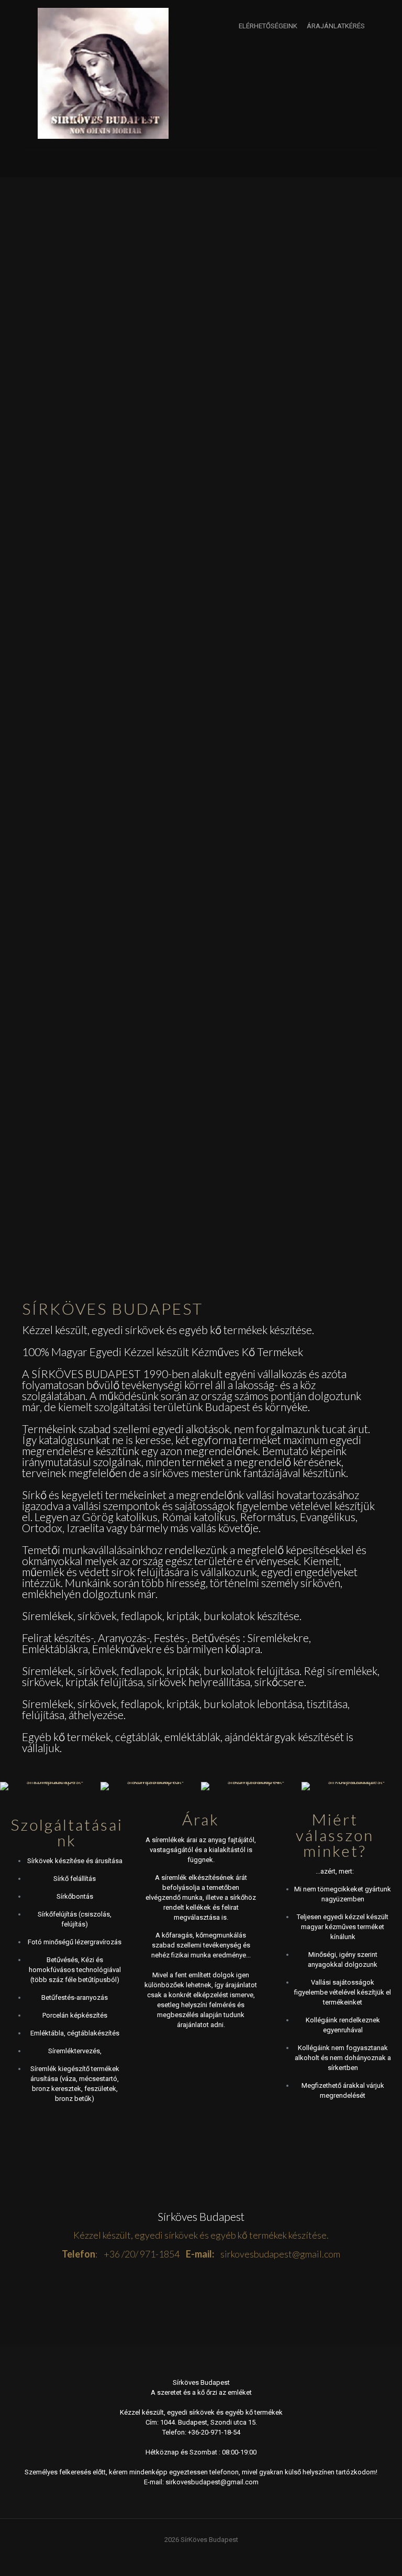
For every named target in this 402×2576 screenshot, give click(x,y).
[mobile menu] (31, 162)
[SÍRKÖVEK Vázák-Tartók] (151, 1786)
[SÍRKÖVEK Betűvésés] (251, 1786)
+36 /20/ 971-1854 (142, 2254)
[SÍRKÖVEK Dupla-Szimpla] (50, 1786)
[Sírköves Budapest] (103, 73)
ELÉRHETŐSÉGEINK (268, 26)
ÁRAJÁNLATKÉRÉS (336, 26)
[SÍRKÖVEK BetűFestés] (352, 1786)
